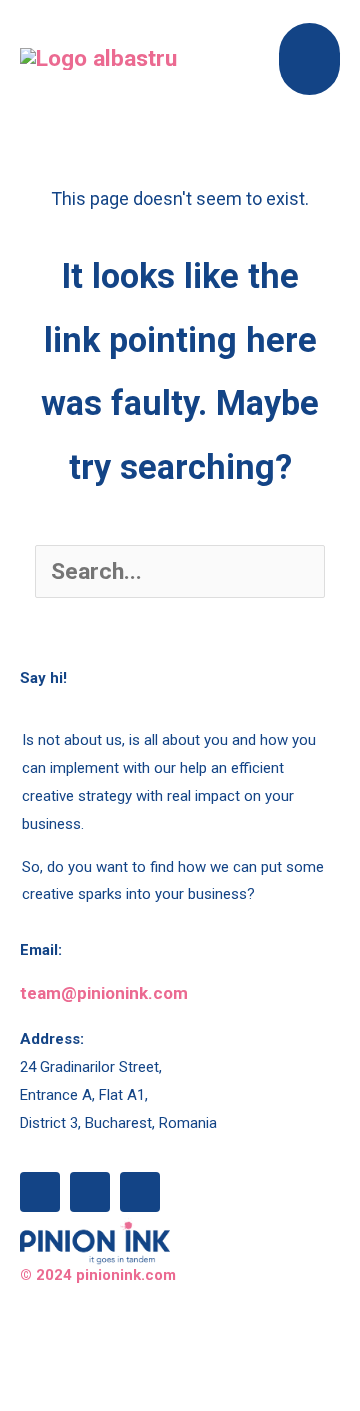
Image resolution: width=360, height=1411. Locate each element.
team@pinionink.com (104, 993)
